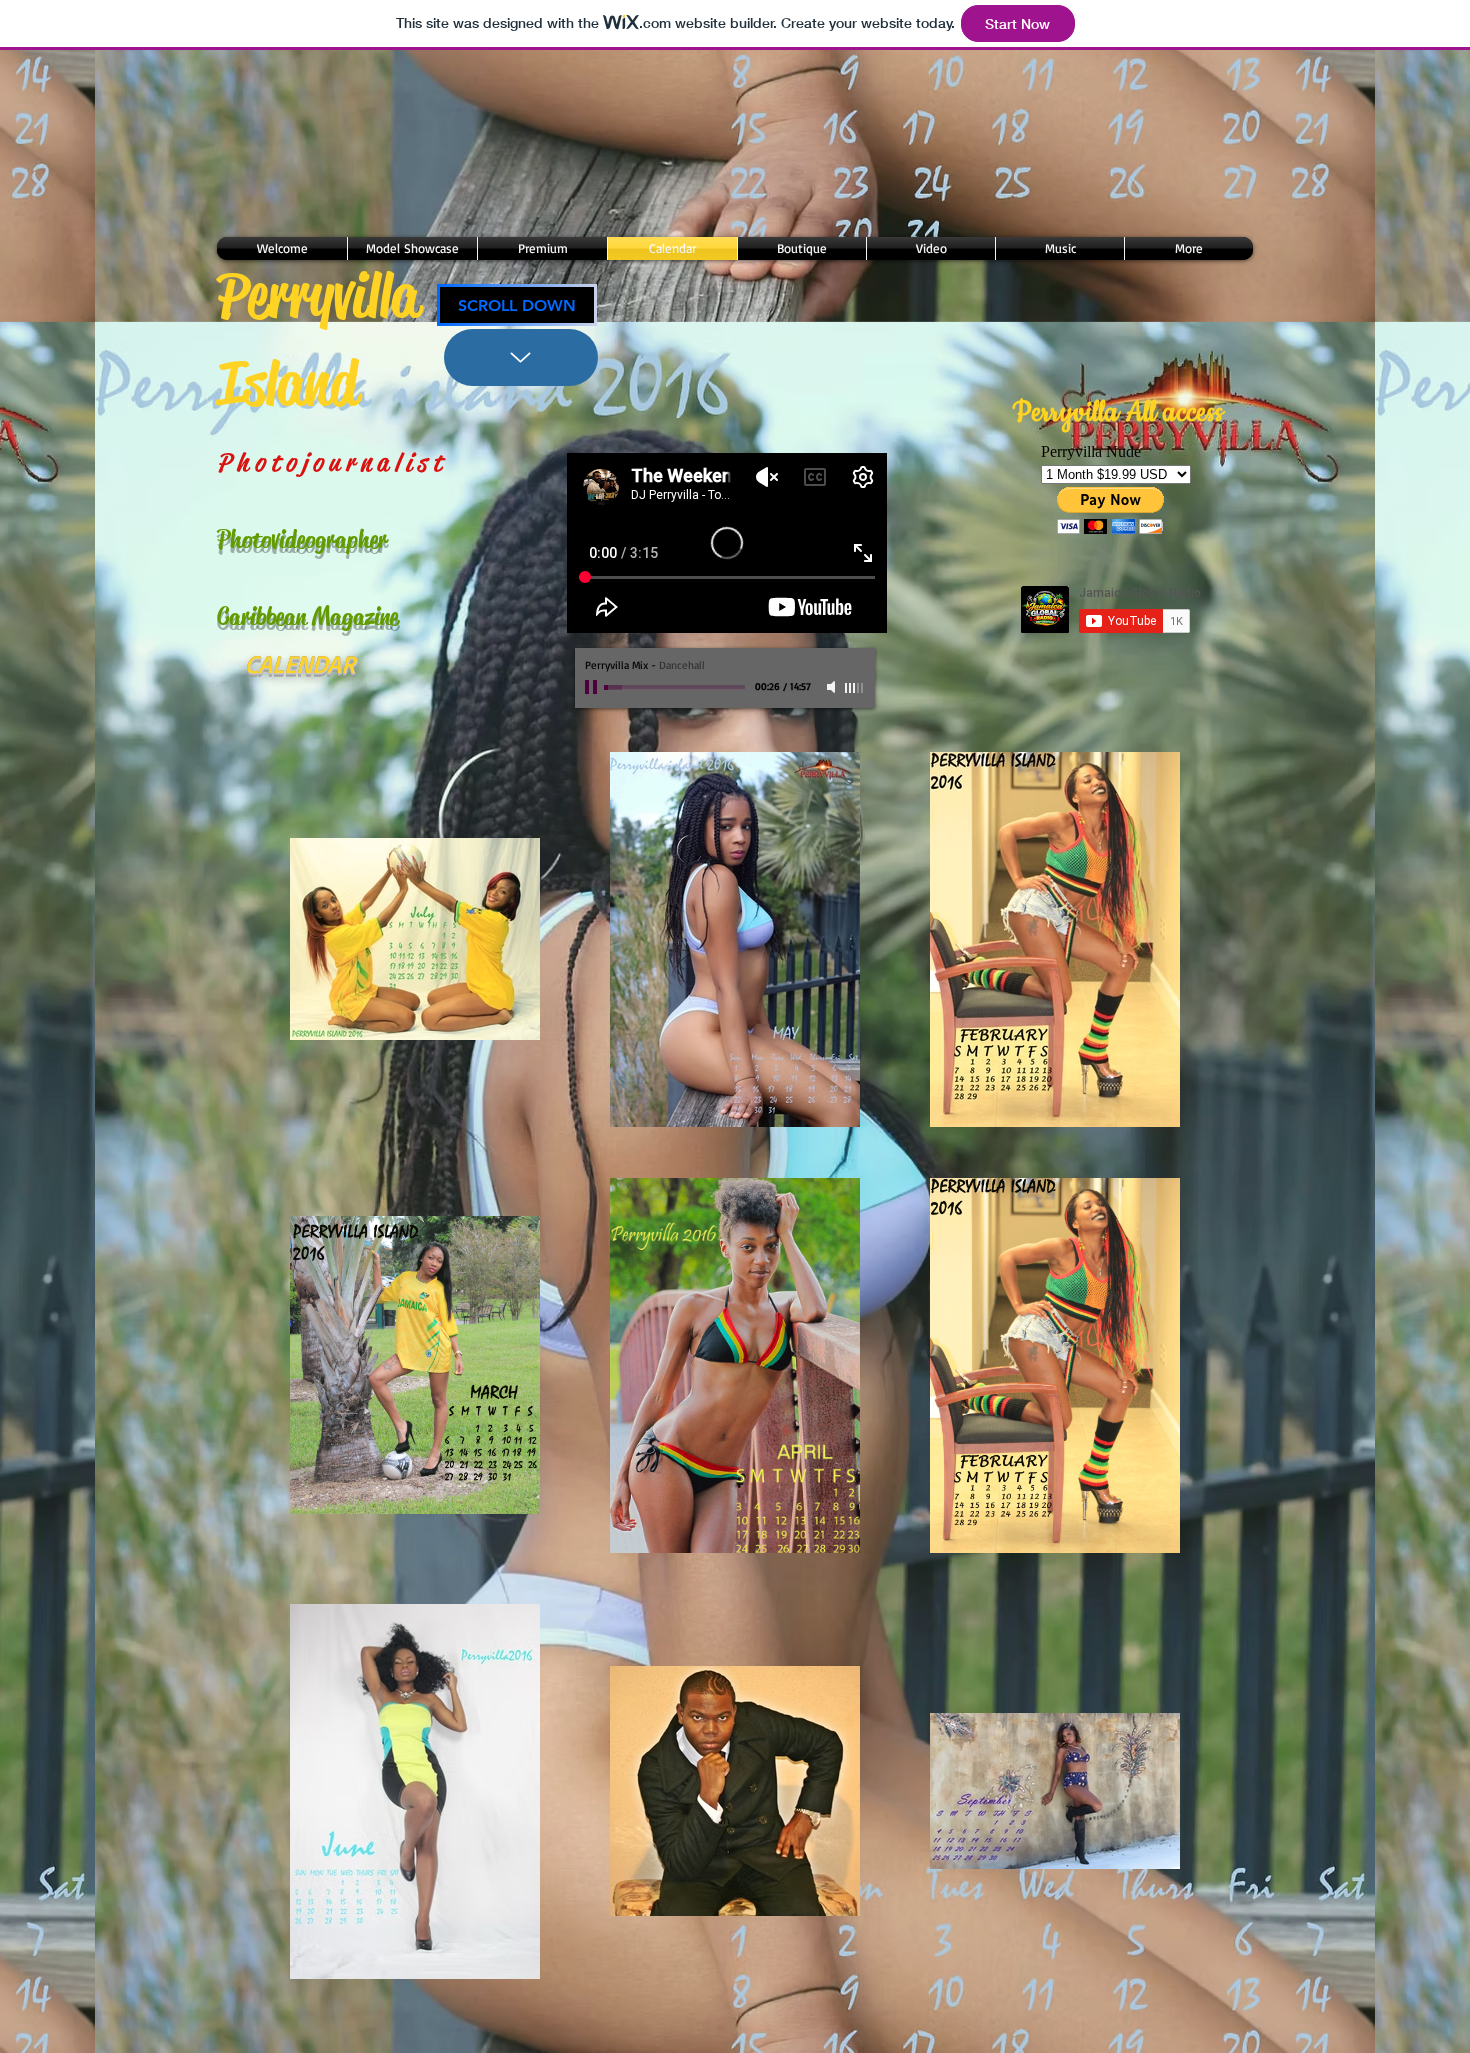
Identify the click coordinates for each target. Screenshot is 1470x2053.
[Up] (521, 357)
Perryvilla (318, 296)
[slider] (855, 688)
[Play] (593, 687)
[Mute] (833, 687)
